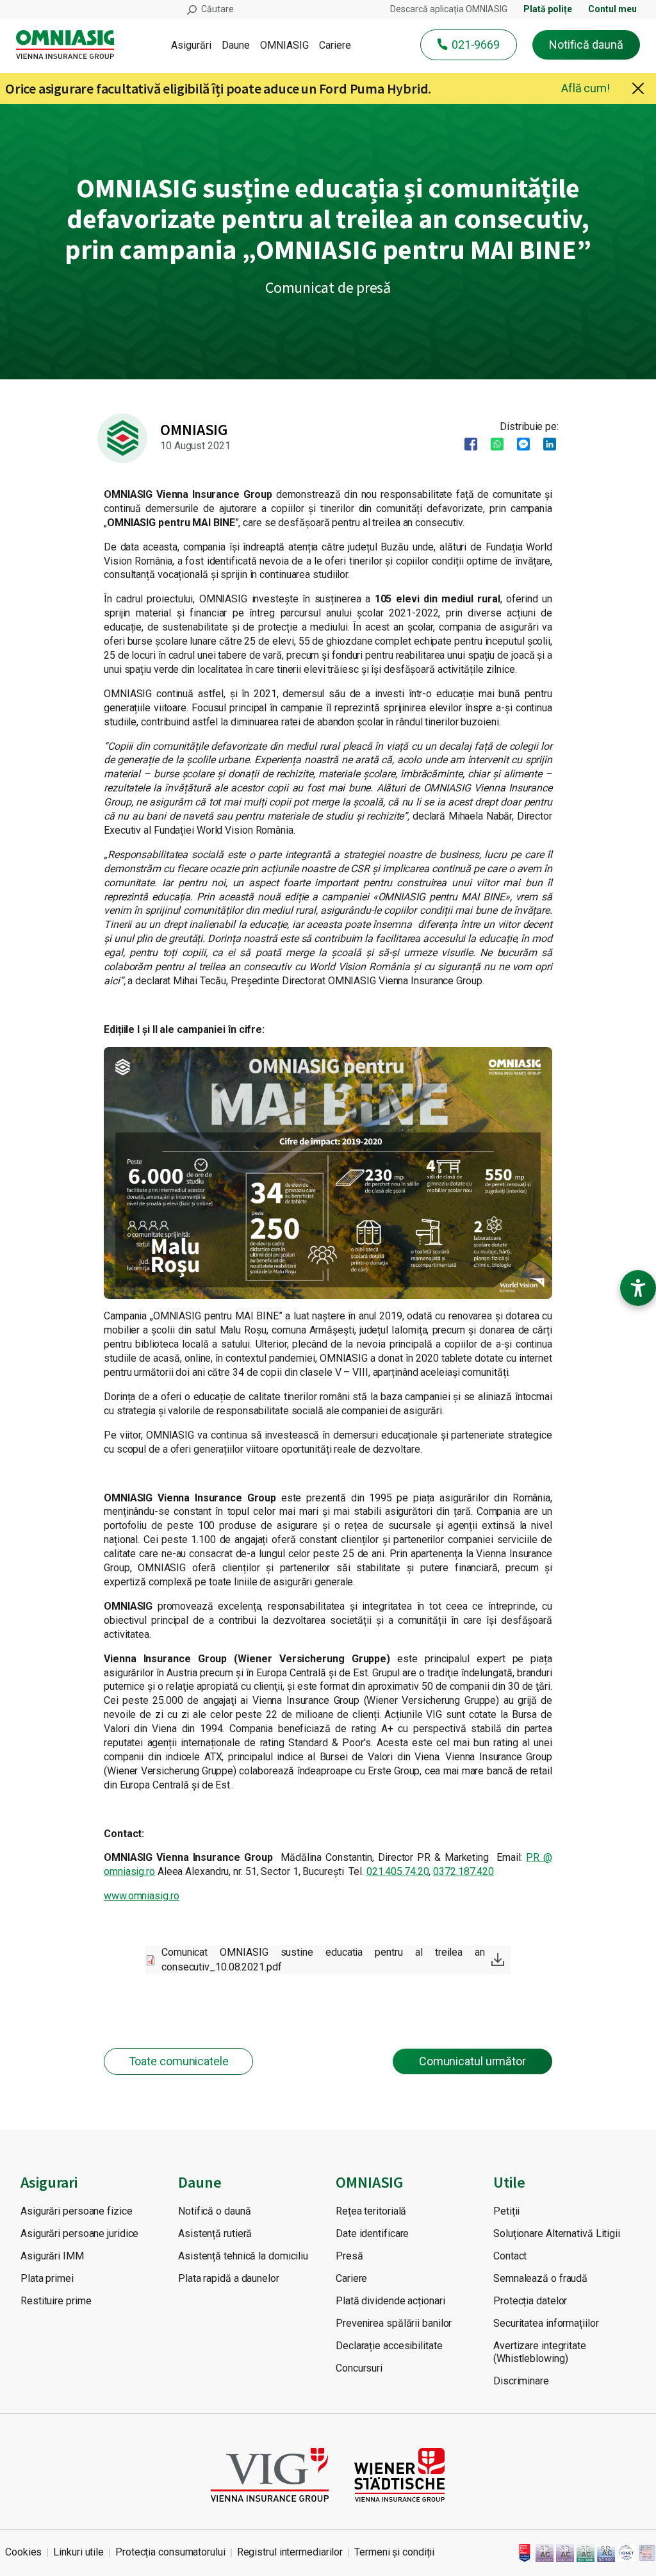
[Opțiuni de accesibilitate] (638, 1288)
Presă (349, 2256)
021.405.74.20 (398, 1871)
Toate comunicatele (179, 2061)
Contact (510, 2256)
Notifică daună (586, 45)
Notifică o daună (214, 2211)
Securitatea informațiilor (546, 2323)
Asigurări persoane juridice (79, 2233)
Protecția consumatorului (170, 2552)
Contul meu (612, 9)
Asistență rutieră (215, 2233)
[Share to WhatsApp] (493, 444)
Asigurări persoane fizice (77, 2211)
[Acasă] (70, 45)
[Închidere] (638, 88)
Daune (236, 45)
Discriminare (521, 2381)
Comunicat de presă (328, 287)
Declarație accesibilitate (389, 2346)
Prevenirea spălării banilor (394, 2323)
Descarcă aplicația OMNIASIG (449, 9)
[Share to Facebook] (467, 444)
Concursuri (359, 2368)
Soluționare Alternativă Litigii (557, 2233)
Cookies (23, 2552)
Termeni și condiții (394, 2552)
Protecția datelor (530, 2301)
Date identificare (372, 2233)
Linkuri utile (78, 2552)
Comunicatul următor (472, 2061)
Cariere (335, 45)
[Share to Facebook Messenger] (519, 444)
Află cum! (586, 88)
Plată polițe (548, 9)
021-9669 (476, 45)
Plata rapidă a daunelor (229, 2278)
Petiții (506, 2211)
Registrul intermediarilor (290, 2552)
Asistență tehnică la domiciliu (243, 2256)
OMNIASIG (284, 45)
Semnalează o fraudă (540, 2278)
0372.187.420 (463, 1871)
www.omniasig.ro (142, 1896)
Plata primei (47, 2278)
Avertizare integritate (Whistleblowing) (540, 2352)
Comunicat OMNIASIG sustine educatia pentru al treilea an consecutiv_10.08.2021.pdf (323, 1959)
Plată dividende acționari (390, 2301)
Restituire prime (56, 2301)
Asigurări (191, 45)
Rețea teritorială (371, 2211)
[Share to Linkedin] (545, 444)
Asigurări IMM (52, 2256)
